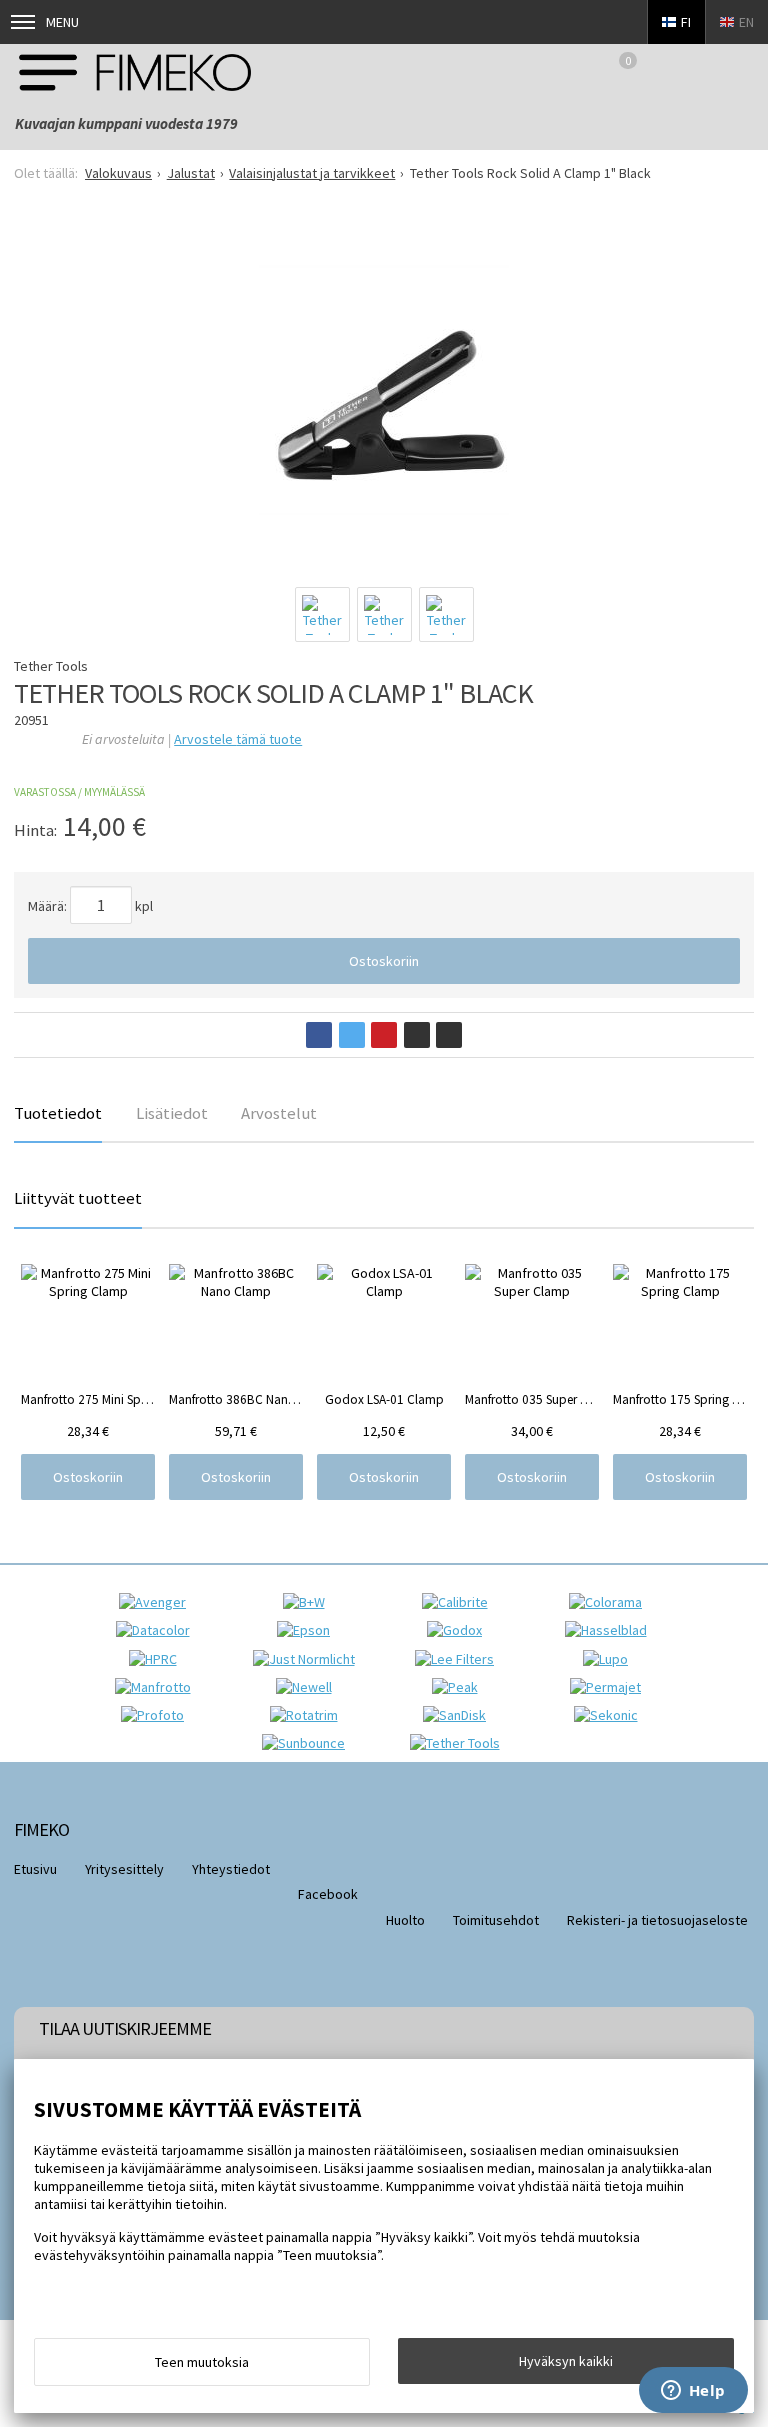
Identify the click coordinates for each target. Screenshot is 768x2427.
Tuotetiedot (58, 1113)
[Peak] (460, 1687)
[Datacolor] (158, 1630)
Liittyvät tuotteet (78, 1198)
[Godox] (459, 1630)
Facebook (328, 1894)
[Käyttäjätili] (690, 71)
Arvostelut (279, 1113)
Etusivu (35, 1869)
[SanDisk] (459, 1715)
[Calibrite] (460, 1602)
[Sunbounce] (308, 1743)
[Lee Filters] (459, 1659)
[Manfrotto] (158, 1687)
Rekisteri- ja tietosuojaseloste (657, 1920)
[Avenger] (157, 1602)
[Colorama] (610, 1602)
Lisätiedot (172, 1113)
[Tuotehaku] (742, 71)
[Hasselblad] (611, 1630)
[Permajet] (610, 1687)
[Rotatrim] (309, 1715)
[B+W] (309, 1602)
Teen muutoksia (202, 2362)
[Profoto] (157, 1715)
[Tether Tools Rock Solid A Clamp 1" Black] (384, 390)
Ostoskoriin (384, 961)
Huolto (405, 1920)
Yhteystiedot (231, 1869)
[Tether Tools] (460, 1743)
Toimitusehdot (496, 1920)
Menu (62, 22)
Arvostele (238, 739)
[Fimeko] (135, 71)
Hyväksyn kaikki (566, 2361)
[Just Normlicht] (309, 1659)
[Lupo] (610, 1659)
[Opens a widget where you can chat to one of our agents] (693, 2392)
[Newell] (309, 1687)
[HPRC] (158, 1659)
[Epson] (308, 1630)
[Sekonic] (611, 1715)
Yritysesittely (124, 1869)
